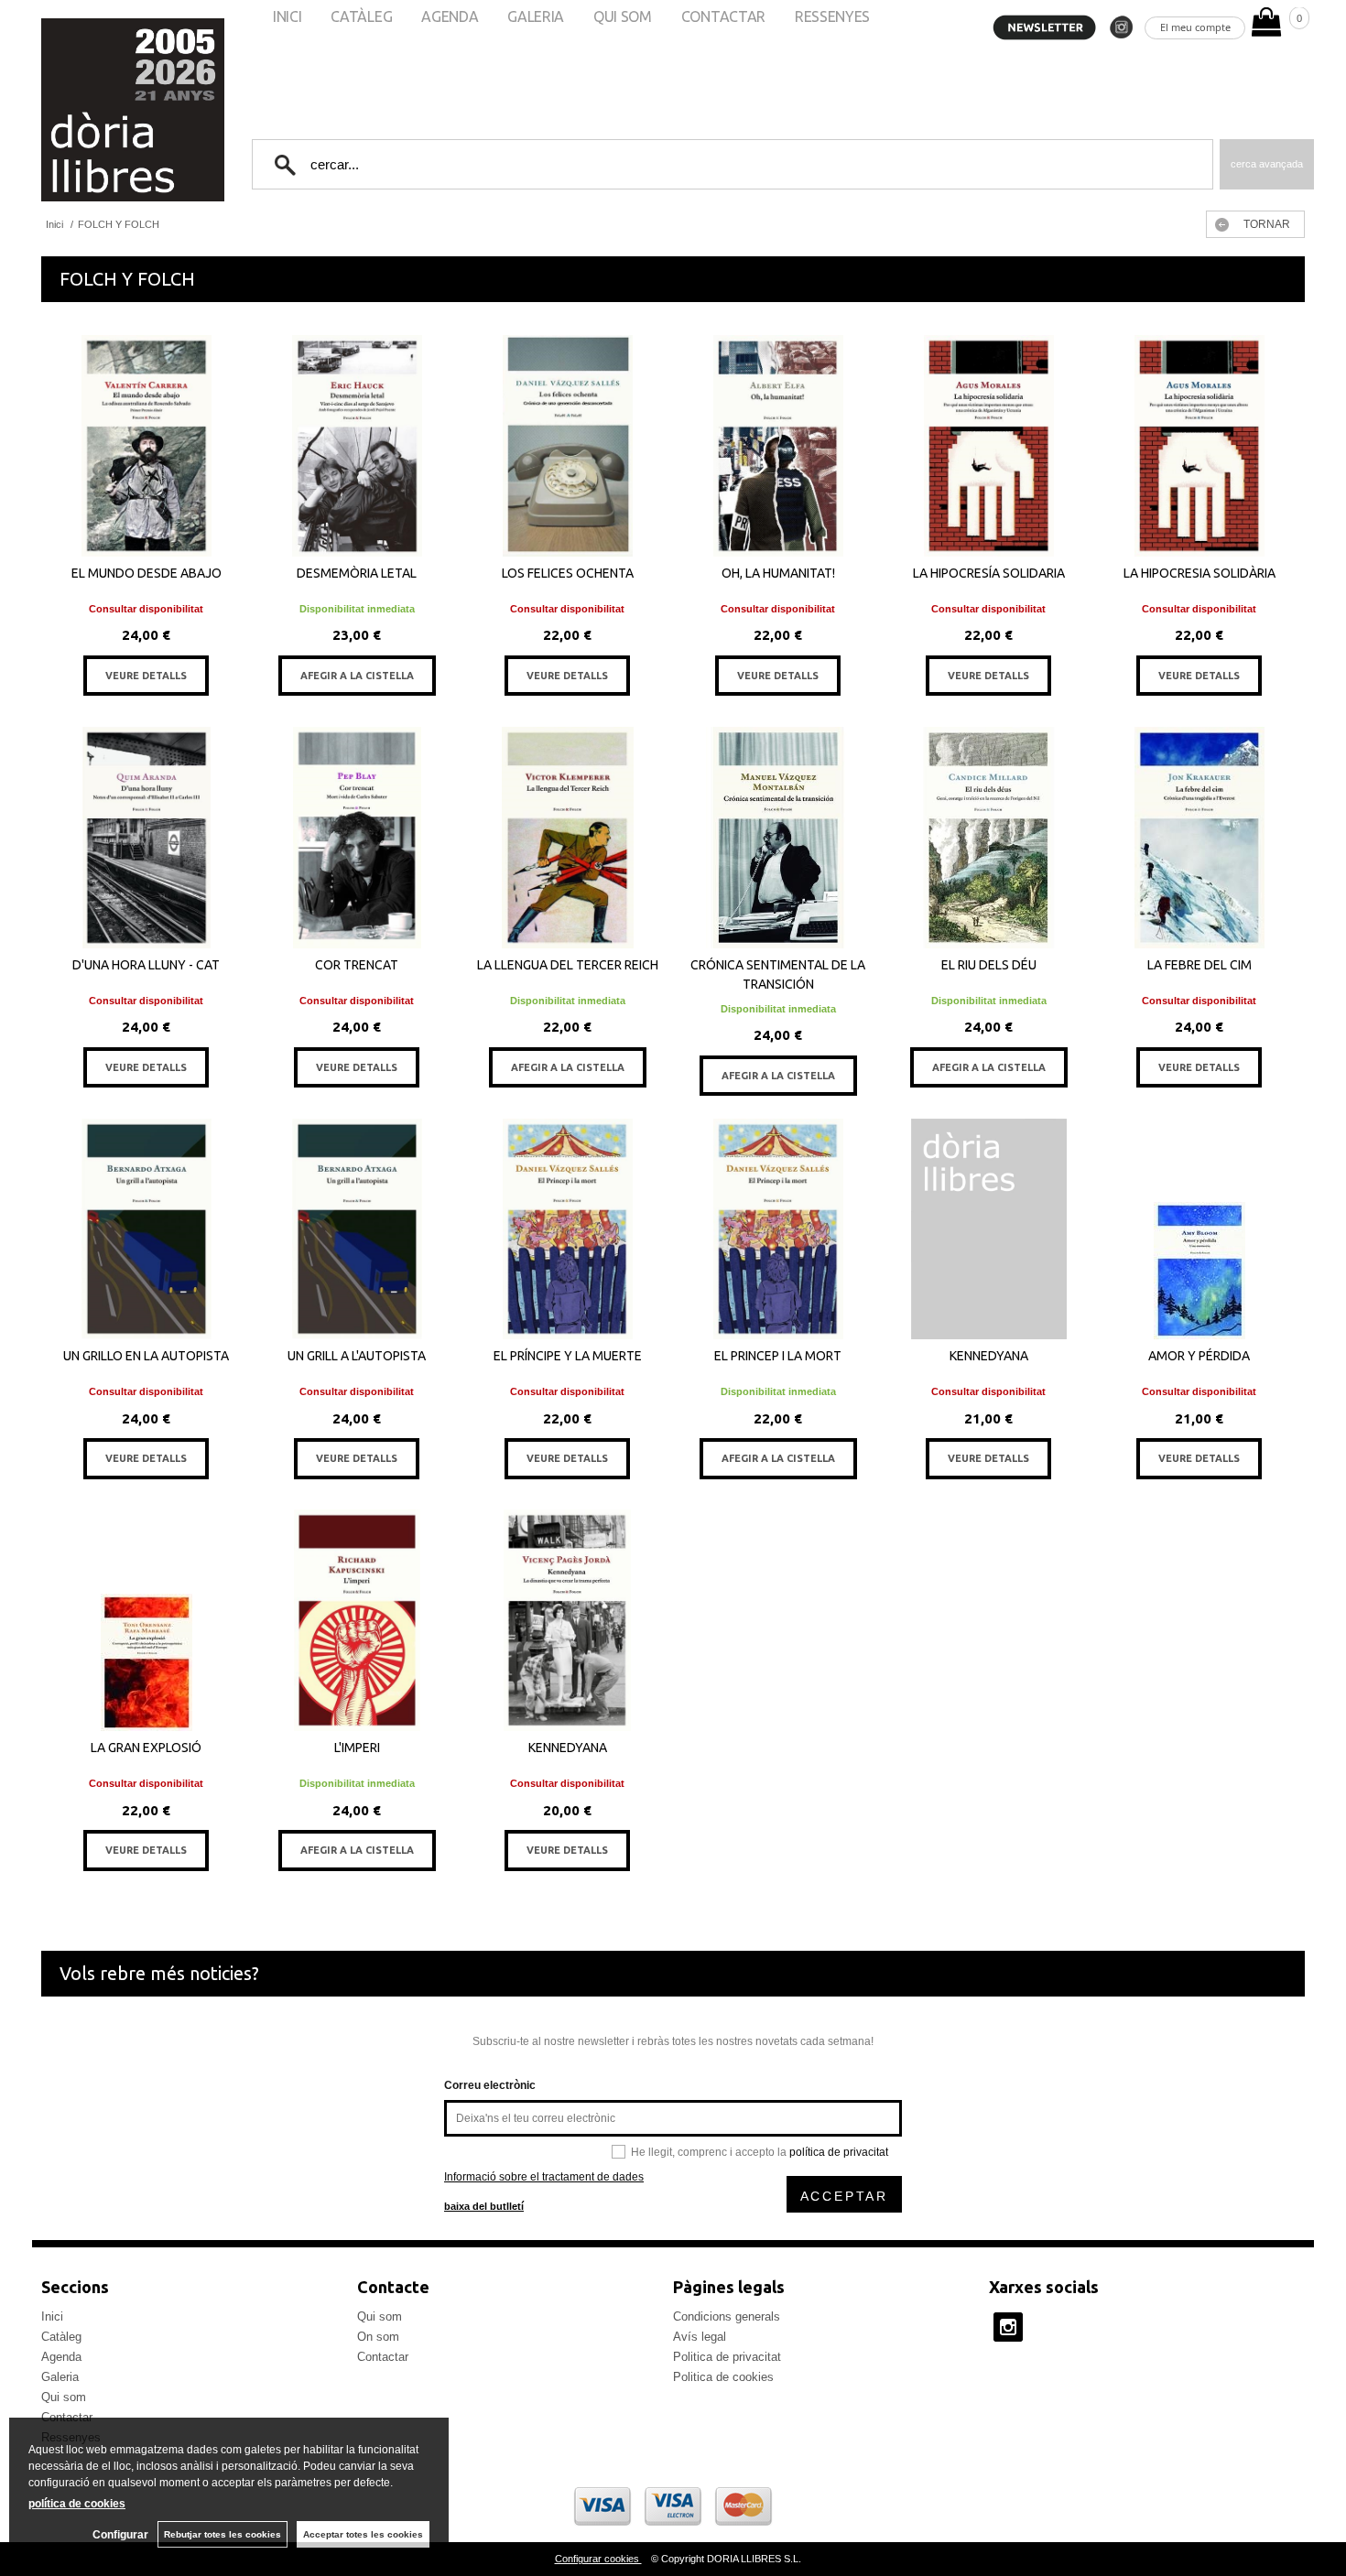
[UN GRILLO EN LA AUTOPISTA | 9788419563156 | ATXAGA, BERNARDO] (147, 1229)
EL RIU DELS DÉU (989, 965)
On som (378, 2337)
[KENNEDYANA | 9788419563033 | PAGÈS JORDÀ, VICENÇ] (989, 1229)
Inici (52, 2316)
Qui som (64, 2397)
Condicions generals (727, 2316)
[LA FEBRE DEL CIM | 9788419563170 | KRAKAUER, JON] (1199, 838)
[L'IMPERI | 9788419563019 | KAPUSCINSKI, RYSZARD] (357, 1620)
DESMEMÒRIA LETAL (357, 573)
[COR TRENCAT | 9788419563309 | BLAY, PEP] (357, 838)
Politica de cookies (723, 2377)
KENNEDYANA (989, 1356)
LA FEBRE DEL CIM (1199, 965)
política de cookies (77, 2504)
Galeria (60, 2377)
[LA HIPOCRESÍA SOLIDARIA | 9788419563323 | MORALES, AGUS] (989, 446)
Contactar (383, 2357)
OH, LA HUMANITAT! (778, 573)
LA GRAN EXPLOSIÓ (146, 1748)
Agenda (61, 2357)
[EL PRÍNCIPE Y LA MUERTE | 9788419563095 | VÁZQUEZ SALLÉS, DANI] (568, 1229)
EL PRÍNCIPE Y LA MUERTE (568, 1356)
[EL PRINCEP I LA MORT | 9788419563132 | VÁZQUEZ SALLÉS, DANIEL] (778, 1229)
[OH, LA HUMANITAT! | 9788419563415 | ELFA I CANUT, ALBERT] (778, 446)
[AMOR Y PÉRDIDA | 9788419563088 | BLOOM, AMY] (1199, 1229)
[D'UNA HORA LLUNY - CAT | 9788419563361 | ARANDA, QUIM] (147, 838)
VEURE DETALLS (146, 676)
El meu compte (1195, 27)
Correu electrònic (490, 2085)
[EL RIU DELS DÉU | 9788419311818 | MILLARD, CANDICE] (989, 838)
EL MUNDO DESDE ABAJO (147, 573)
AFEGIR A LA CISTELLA (357, 676)
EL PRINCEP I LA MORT (778, 1356)
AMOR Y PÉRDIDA (1199, 1356)
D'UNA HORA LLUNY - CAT (146, 965)
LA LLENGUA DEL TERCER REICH (568, 965)
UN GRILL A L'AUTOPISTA (357, 1356)
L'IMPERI (357, 1748)
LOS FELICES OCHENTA (568, 573)
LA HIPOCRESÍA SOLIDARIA (989, 573)
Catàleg (61, 2337)
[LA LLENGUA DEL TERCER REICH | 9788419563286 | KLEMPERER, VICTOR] (568, 838)
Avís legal (700, 2337)
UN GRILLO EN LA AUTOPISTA (146, 1356)
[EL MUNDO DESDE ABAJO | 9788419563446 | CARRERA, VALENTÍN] (147, 446)
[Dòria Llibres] (78, 110)
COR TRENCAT (357, 965)
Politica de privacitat (727, 2357)
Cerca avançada (1267, 164)
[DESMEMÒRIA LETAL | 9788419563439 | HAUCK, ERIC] (357, 446)
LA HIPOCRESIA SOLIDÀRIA (1199, 573)
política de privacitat (839, 2152)
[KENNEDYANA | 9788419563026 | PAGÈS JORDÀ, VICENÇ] (568, 1620)
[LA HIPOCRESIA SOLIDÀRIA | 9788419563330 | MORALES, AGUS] (1199, 446)
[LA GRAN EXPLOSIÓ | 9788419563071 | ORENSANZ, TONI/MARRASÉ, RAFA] (147, 1620)
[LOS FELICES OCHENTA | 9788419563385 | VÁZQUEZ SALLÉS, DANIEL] (568, 446)
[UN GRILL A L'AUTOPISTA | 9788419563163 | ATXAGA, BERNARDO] (357, 1229)
